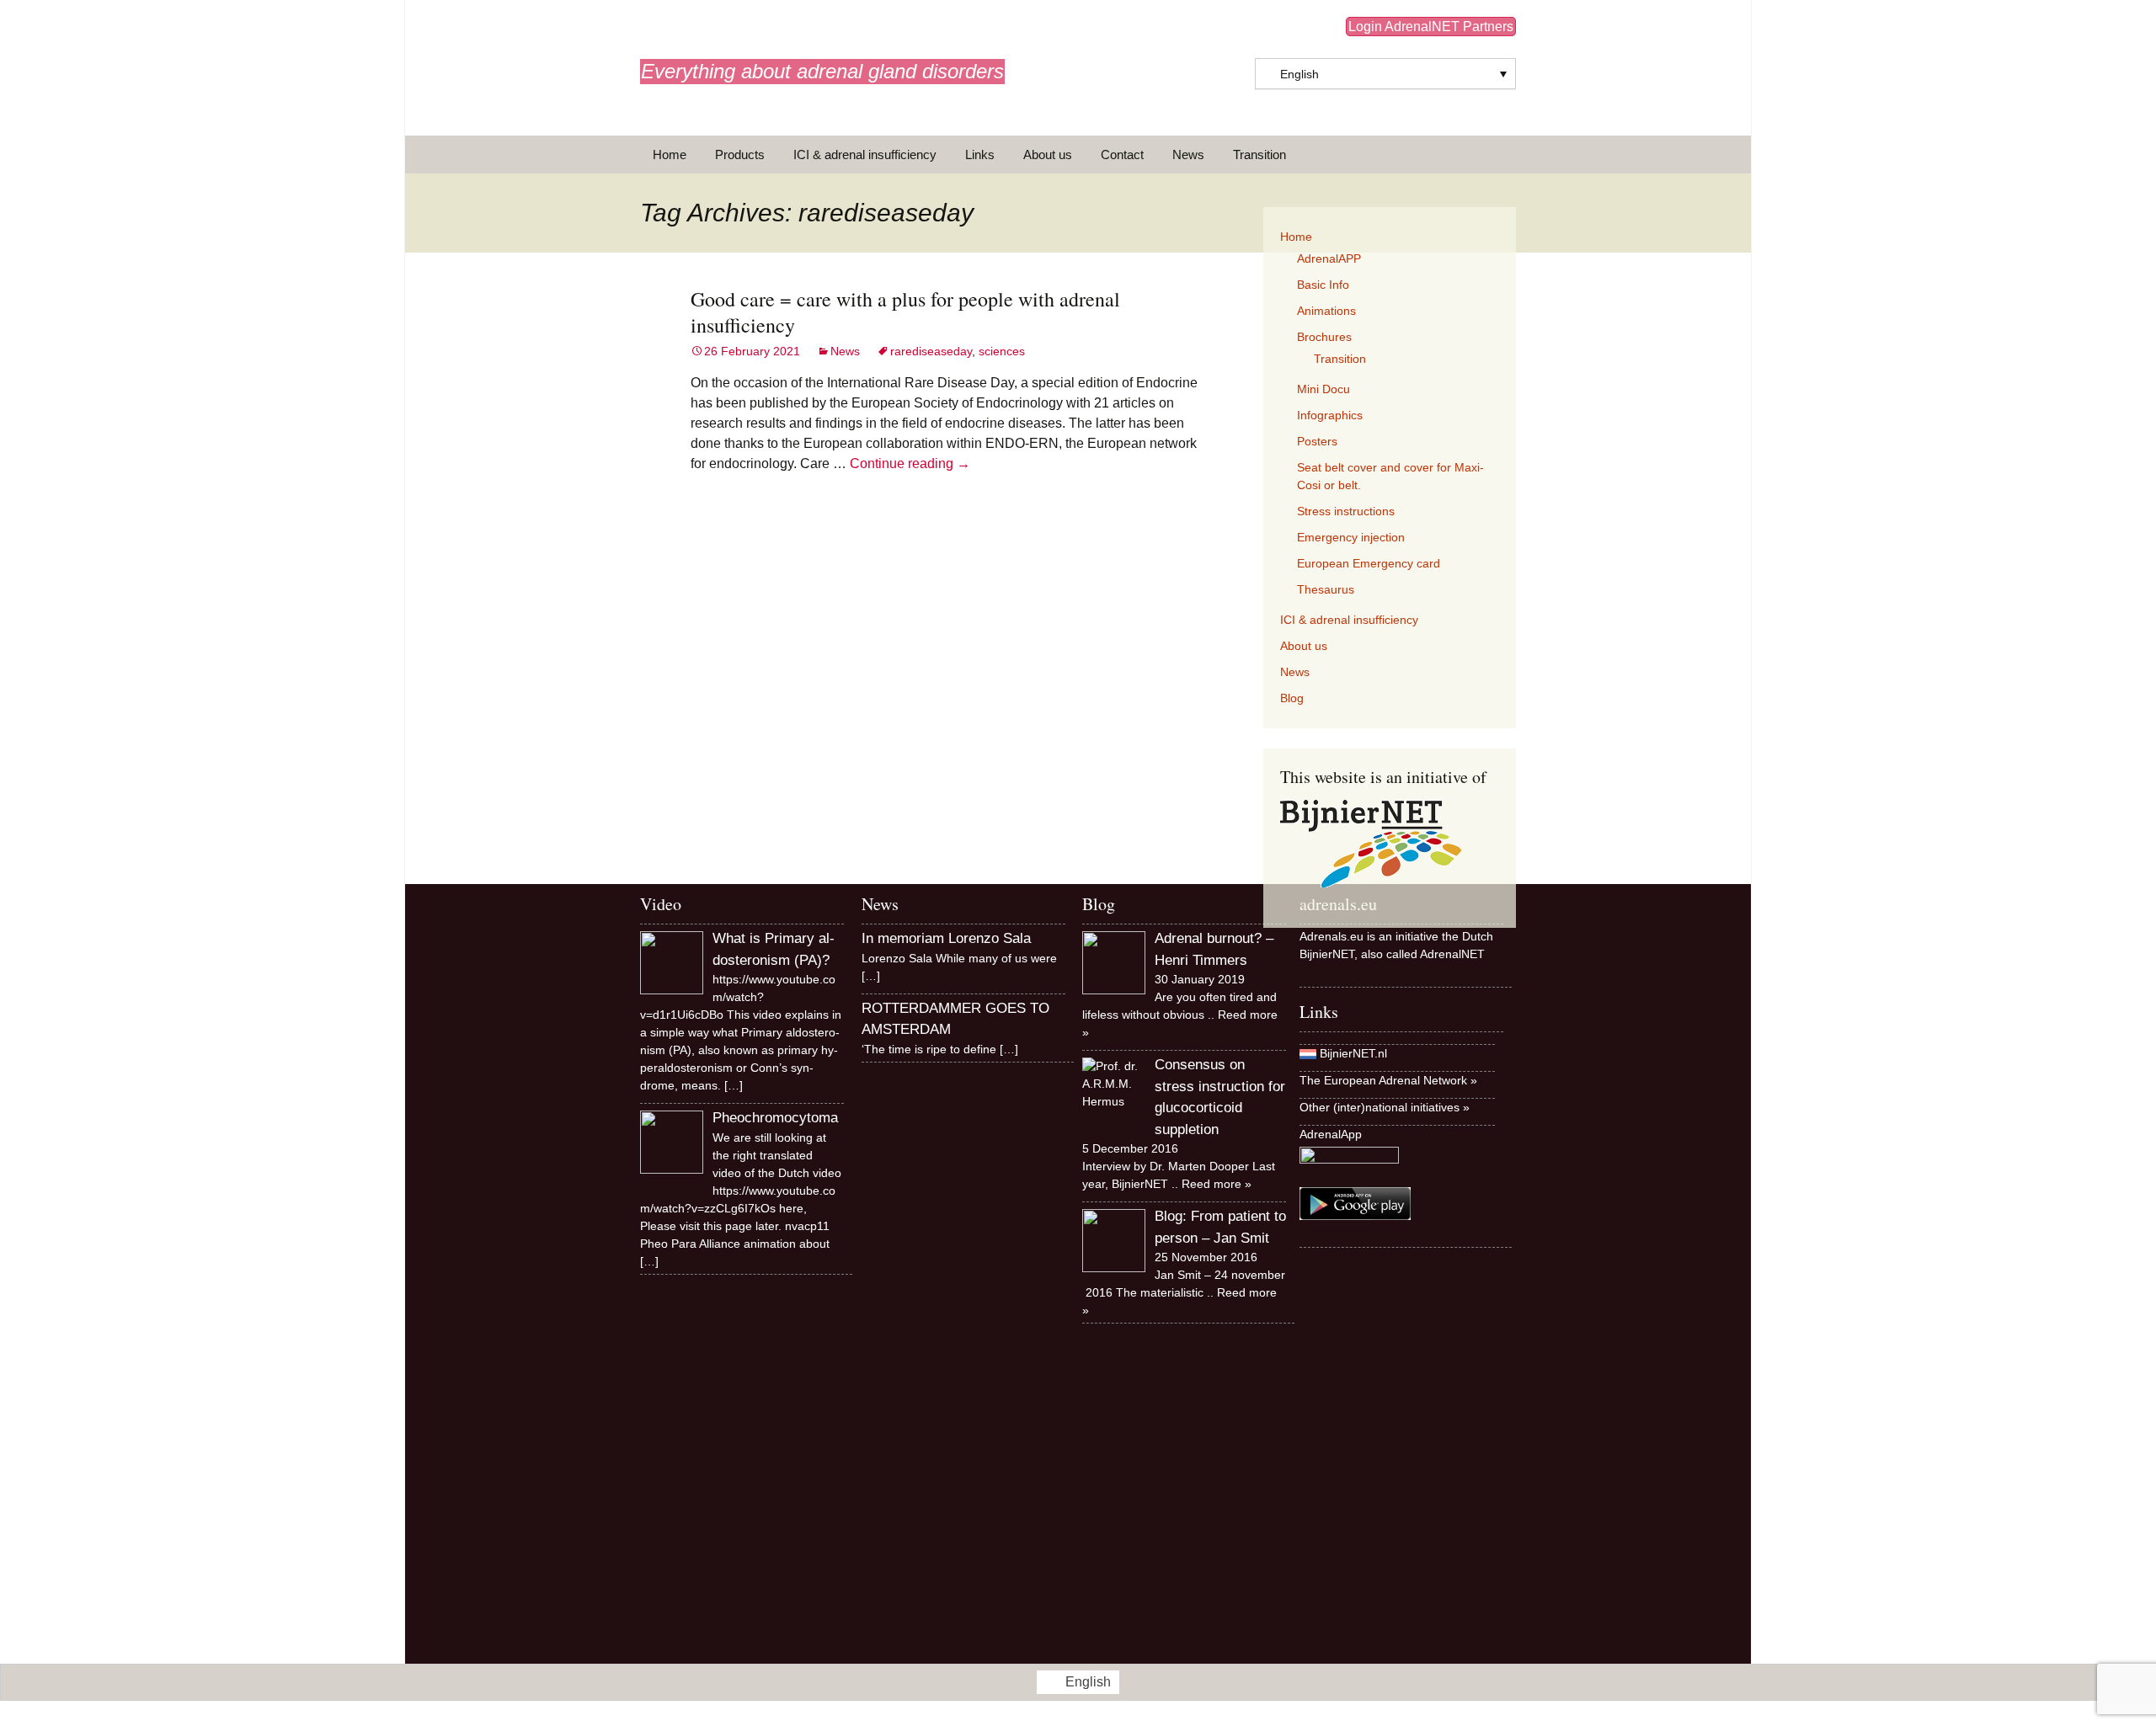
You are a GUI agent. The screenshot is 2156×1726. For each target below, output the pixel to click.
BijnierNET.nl (1353, 1053)
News (1188, 154)
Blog (1292, 698)
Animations (1326, 311)
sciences (1002, 351)
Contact (1122, 154)
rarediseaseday (931, 351)
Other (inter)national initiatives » (1385, 1107)
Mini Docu (1323, 389)
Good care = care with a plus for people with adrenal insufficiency (905, 312)
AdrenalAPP (1329, 258)
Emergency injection (1351, 537)
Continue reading (910, 463)
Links (980, 154)
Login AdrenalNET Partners (1431, 27)
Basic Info (1323, 285)
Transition (1259, 154)
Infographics (1330, 415)
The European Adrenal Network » (1388, 1080)
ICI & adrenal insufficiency (865, 154)
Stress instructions (1346, 511)
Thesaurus (1326, 589)
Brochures (1324, 337)
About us (1048, 154)
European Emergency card (1369, 563)
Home (670, 154)
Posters (1317, 441)
